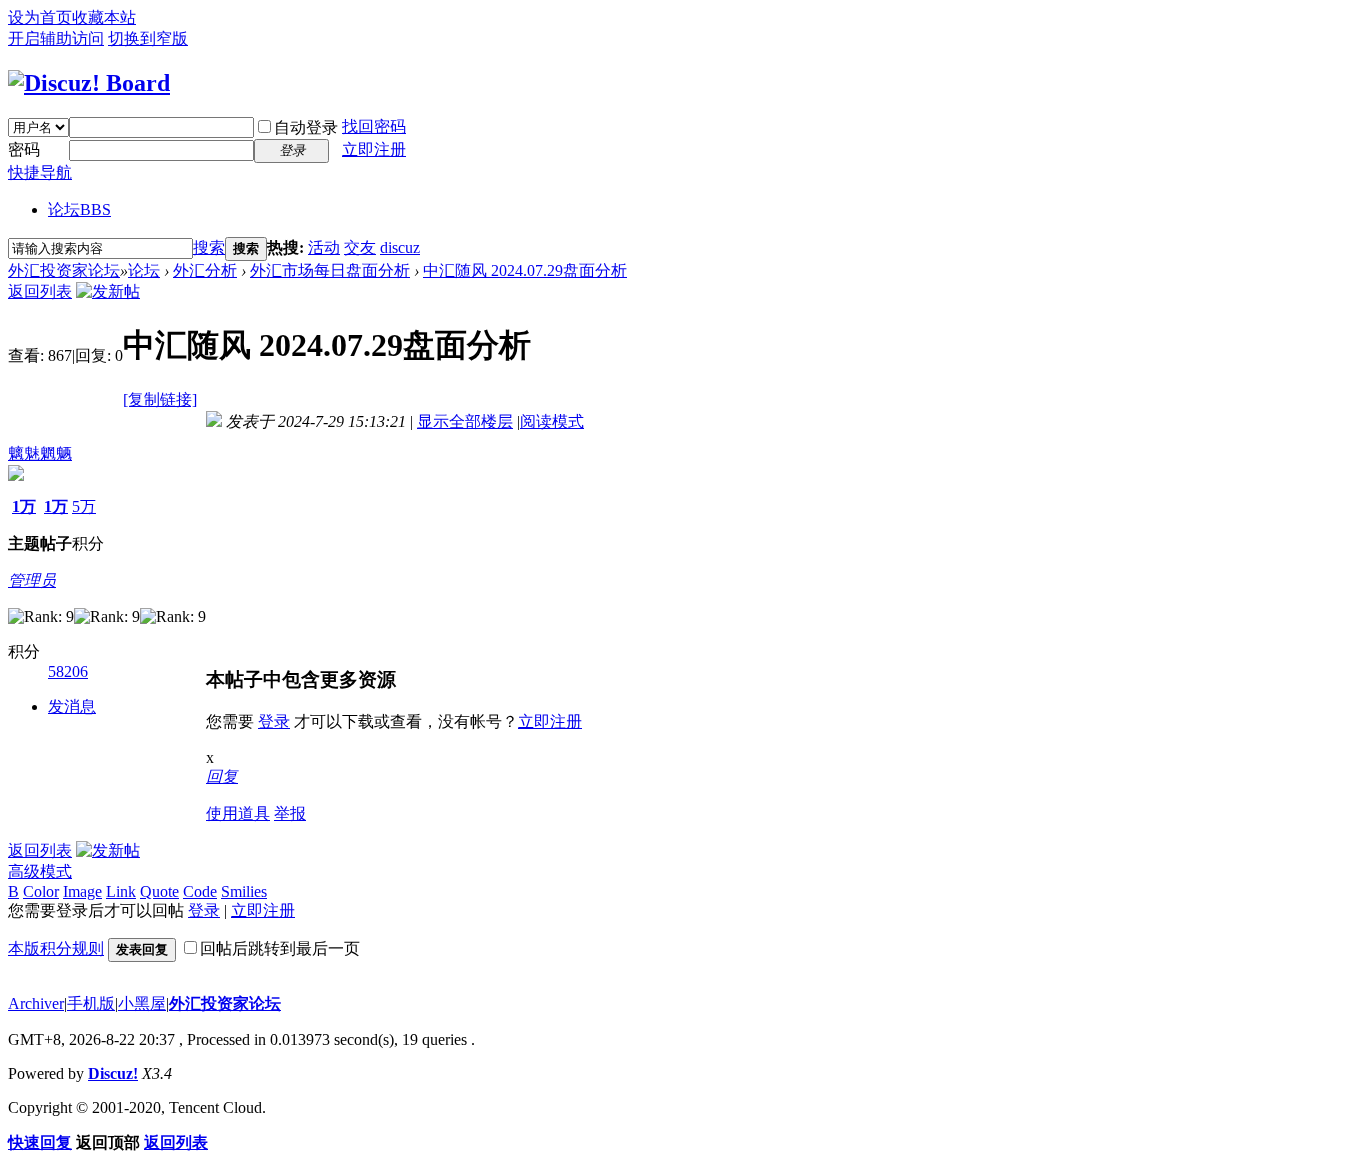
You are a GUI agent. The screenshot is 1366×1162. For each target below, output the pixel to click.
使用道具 (238, 813)
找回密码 (374, 126)
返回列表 (40, 291)
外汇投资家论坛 (64, 270)
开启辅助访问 (56, 38)
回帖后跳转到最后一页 (280, 948)
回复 (222, 776)
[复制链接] (160, 399)
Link (121, 891)
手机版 (91, 1003)
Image (82, 891)
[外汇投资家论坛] (89, 83)
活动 (324, 247)
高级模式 (40, 871)
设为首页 (40, 17)
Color (41, 891)
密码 (24, 149)
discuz (400, 247)
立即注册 (374, 149)
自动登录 (306, 127)
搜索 (209, 247)
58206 (68, 671)
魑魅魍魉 (40, 453)
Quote (159, 891)
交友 (360, 247)
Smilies (244, 891)
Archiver (36, 1003)
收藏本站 (104, 17)
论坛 (79, 209)
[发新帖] (108, 291)
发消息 (72, 706)
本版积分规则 (56, 948)
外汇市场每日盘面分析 (330, 270)
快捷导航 (40, 172)
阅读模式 (552, 421)
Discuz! (113, 1073)
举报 (290, 813)
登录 (274, 721)
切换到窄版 (148, 38)
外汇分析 (205, 270)
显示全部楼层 (465, 421)
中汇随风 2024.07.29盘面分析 (525, 270)
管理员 (32, 580)
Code (200, 891)
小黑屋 (142, 1003)
